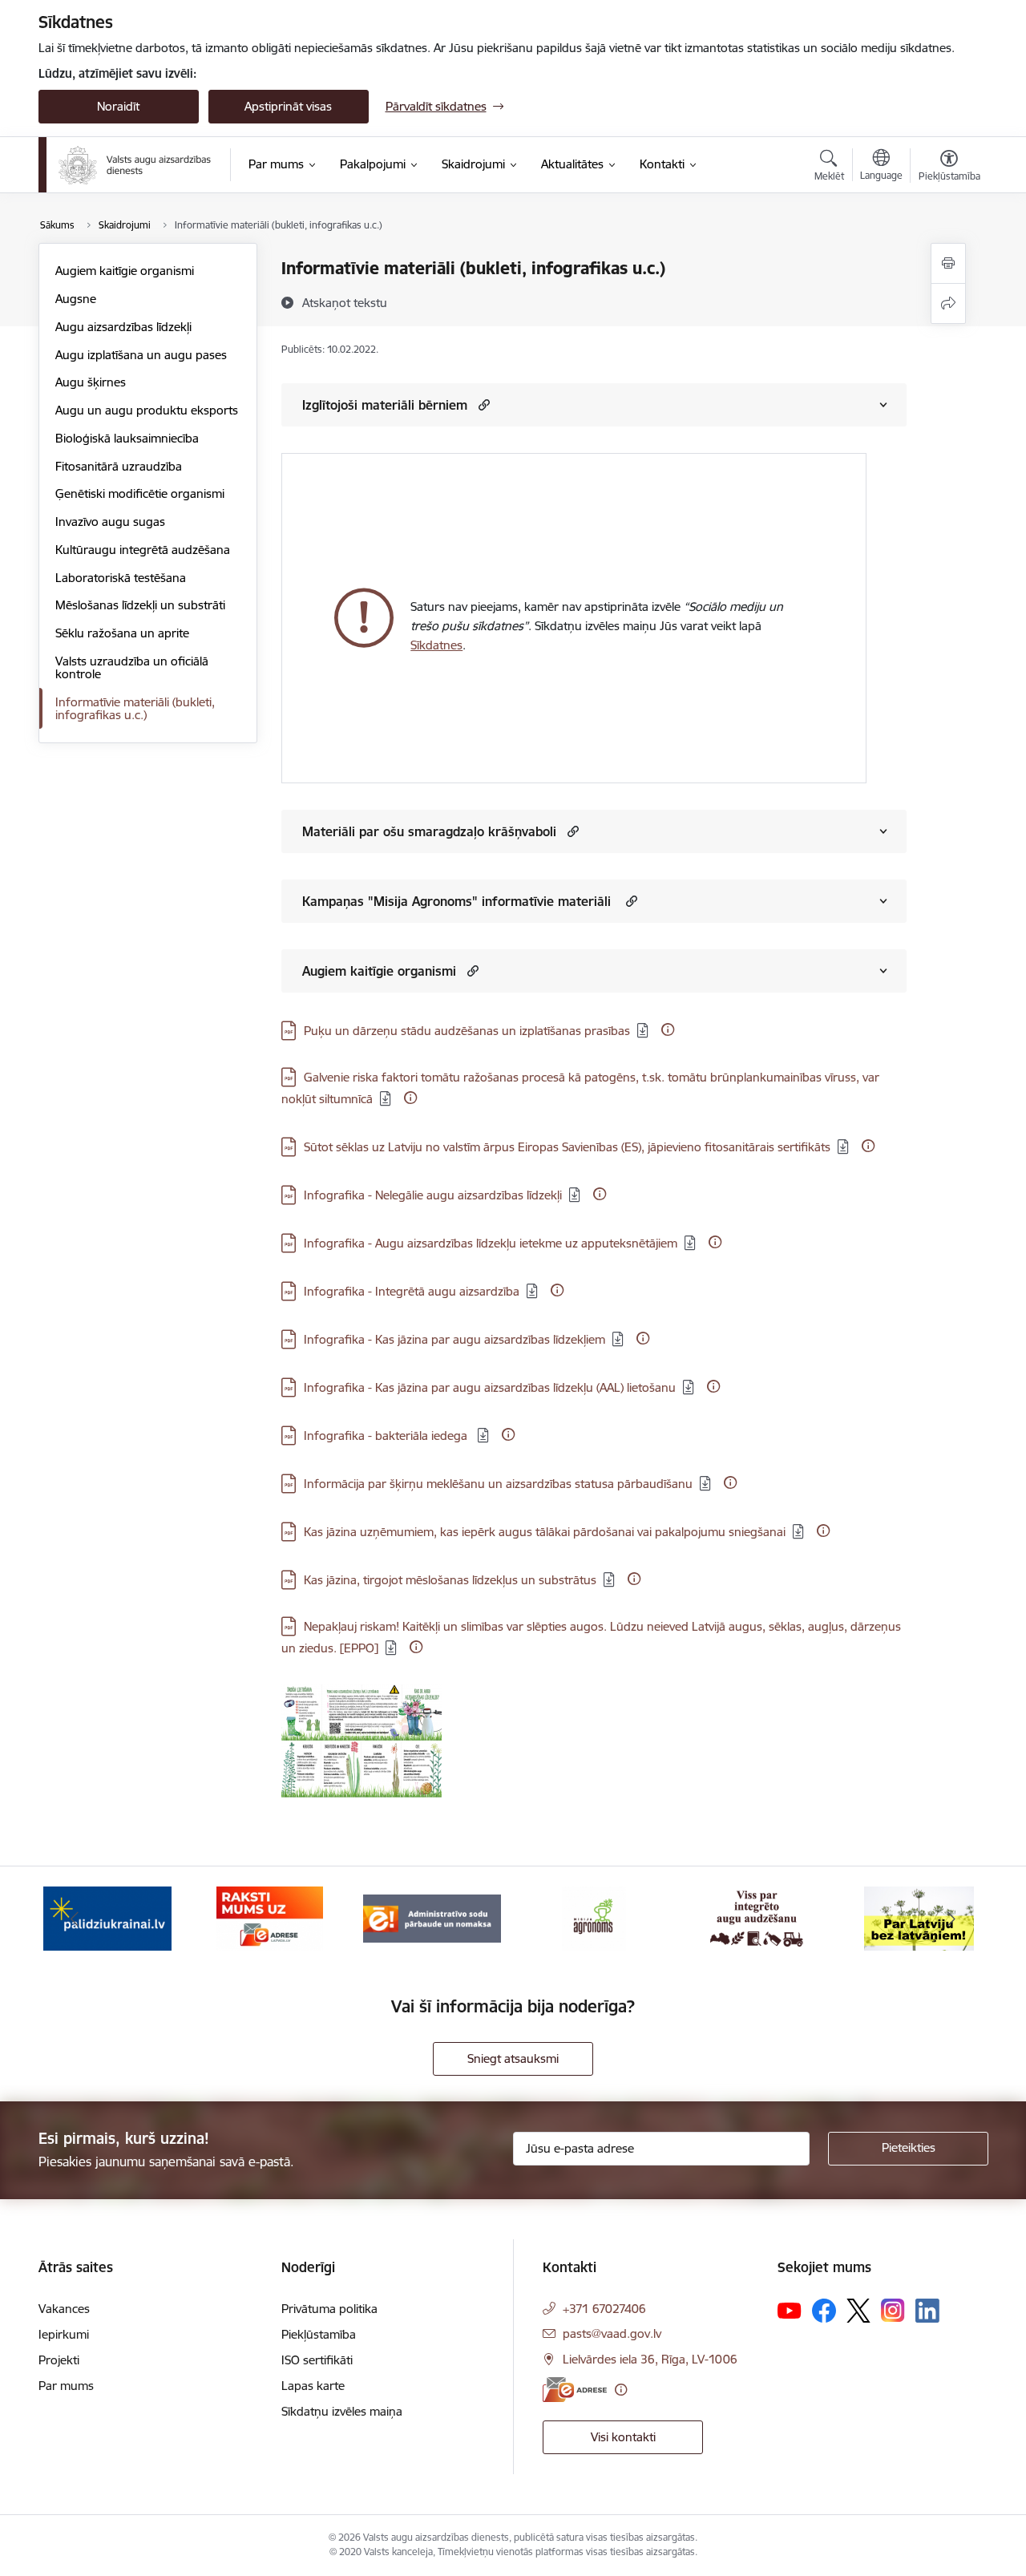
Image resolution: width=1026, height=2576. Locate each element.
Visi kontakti (623, 2437)
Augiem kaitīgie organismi (125, 271)
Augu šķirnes (91, 382)
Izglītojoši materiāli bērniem (385, 405)
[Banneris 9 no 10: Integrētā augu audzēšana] (757, 1917)
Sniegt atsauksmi (513, 2058)
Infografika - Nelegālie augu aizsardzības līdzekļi (433, 1195)
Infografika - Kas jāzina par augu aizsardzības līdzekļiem (454, 1339)
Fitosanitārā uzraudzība (119, 466)
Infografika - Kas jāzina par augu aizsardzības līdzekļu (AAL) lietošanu (490, 1387)
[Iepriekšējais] (75, 1919)
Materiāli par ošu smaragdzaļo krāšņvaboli (429, 831)
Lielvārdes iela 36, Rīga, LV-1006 (650, 2359)
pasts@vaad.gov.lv (612, 2333)
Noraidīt (118, 106)
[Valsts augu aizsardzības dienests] (135, 165)
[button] (482, 404)
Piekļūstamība (319, 2334)
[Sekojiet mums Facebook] (824, 2311)
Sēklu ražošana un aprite (122, 633)
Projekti (59, 2360)
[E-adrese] (575, 2390)
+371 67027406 (604, 2309)
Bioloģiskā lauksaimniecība (127, 438)
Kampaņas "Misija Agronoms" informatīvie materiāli (458, 901)
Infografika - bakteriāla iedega (387, 1436)
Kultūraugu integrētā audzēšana (143, 550)
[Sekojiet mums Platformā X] (858, 2311)
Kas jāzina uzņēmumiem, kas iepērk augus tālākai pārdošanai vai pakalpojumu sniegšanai (545, 1532)
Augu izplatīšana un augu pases (141, 355)
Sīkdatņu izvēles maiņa (342, 2411)
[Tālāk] (951, 1919)
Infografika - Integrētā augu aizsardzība (412, 1291)
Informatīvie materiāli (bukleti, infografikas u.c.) (135, 708)
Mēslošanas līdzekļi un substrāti (140, 605)
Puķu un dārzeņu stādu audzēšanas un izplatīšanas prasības (467, 1031)
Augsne (76, 299)
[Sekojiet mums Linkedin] (927, 2311)
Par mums (66, 2386)
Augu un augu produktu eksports (147, 410)
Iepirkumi (64, 2334)
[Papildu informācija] (668, 1029)
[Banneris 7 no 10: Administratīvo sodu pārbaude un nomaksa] (432, 1917)
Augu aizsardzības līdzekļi (123, 327)
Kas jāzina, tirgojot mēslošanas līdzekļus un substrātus (450, 1580)
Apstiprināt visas (288, 106)
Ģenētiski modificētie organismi (140, 493)
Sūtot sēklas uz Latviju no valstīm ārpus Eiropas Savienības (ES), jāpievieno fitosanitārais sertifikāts (567, 1147)
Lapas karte (313, 2386)
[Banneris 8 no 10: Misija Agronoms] (594, 1917)
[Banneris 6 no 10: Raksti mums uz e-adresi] (270, 1917)
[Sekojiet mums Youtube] (790, 2310)
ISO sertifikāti (317, 2360)
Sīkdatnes (436, 645)
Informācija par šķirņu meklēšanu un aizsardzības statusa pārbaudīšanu (498, 1484)
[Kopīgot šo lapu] (948, 303)
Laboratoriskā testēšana (121, 578)
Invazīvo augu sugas (110, 522)
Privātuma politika (329, 2309)
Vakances (64, 2309)
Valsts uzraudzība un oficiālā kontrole (132, 667)
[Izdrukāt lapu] (948, 263)
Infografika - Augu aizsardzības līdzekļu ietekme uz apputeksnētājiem (491, 1243)
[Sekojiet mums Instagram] (893, 2310)
